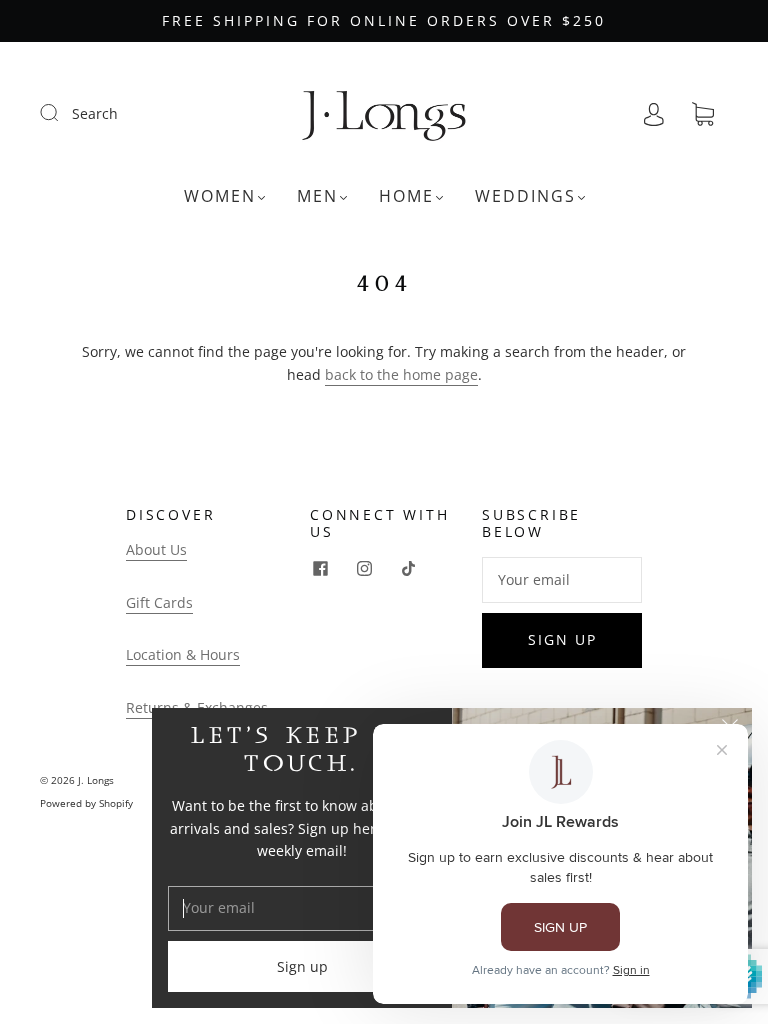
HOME (406, 196)
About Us (156, 549)
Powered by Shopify (86, 803)
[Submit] (62, 113)
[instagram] (364, 569)
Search (95, 113)
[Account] (654, 113)
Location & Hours (183, 654)
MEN (317, 196)
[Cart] (703, 114)
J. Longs (96, 780)
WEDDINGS (525, 196)
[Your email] (562, 580)
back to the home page (401, 374)
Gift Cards (159, 602)
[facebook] (320, 569)
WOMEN (220, 196)
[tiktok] (408, 569)
